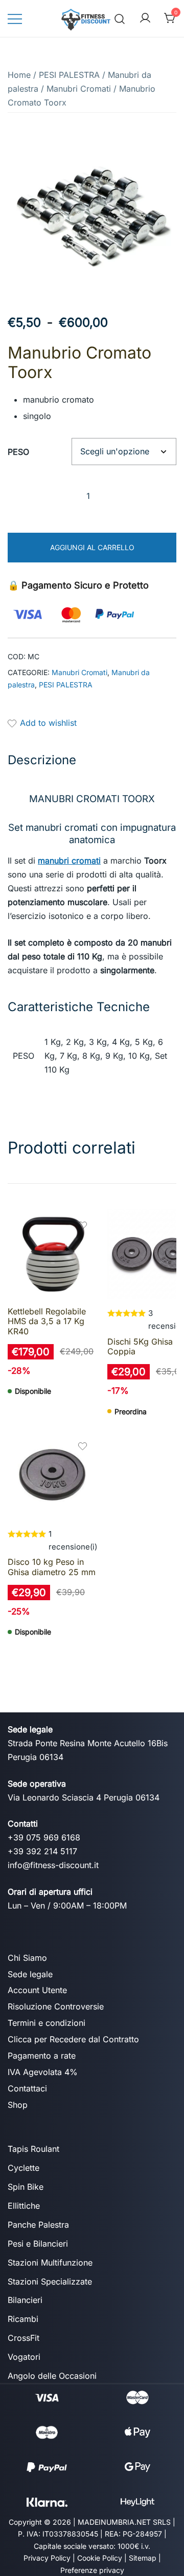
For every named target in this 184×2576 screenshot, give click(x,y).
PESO (18, 452)
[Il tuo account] (145, 18)
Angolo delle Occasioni (52, 2376)
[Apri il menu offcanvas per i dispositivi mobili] (15, 19)
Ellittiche (24, 2206)
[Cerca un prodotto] (120, 18)
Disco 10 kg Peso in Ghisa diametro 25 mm (52, 1567)
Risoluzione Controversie (56, 2006)
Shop (18, 2105)
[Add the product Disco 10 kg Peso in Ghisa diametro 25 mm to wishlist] (83, 1447)
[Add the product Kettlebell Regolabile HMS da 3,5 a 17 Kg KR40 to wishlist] (83, 1227)
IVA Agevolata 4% (43, 2072)
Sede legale (30, 1974)
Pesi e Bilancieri (38, 2244)
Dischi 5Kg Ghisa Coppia (140, 1346)
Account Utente (37, 1990)
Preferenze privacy (92, 2570)
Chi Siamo (27, 1958)
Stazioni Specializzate (50, 2281)
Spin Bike (26, 2187)
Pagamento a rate (42, 2056)
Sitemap (143, 2558)
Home (19, 75)
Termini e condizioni (47, 2023)
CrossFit (24, 2338)
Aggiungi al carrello (92, 547)
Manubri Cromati (79, 89)
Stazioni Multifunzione (50, 2263)
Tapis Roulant (33, 2149)
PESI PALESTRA (69, 75)
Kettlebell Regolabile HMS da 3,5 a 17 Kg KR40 (47, 1321)
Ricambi (23, 2319)
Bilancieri (25, 2300)
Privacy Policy (47, 2558)
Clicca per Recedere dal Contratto (73, 2039)
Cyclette (24, 2168)
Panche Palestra (38, 2225)
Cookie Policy (100, 2558)
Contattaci (27, 2088)
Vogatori (24, 2357)
